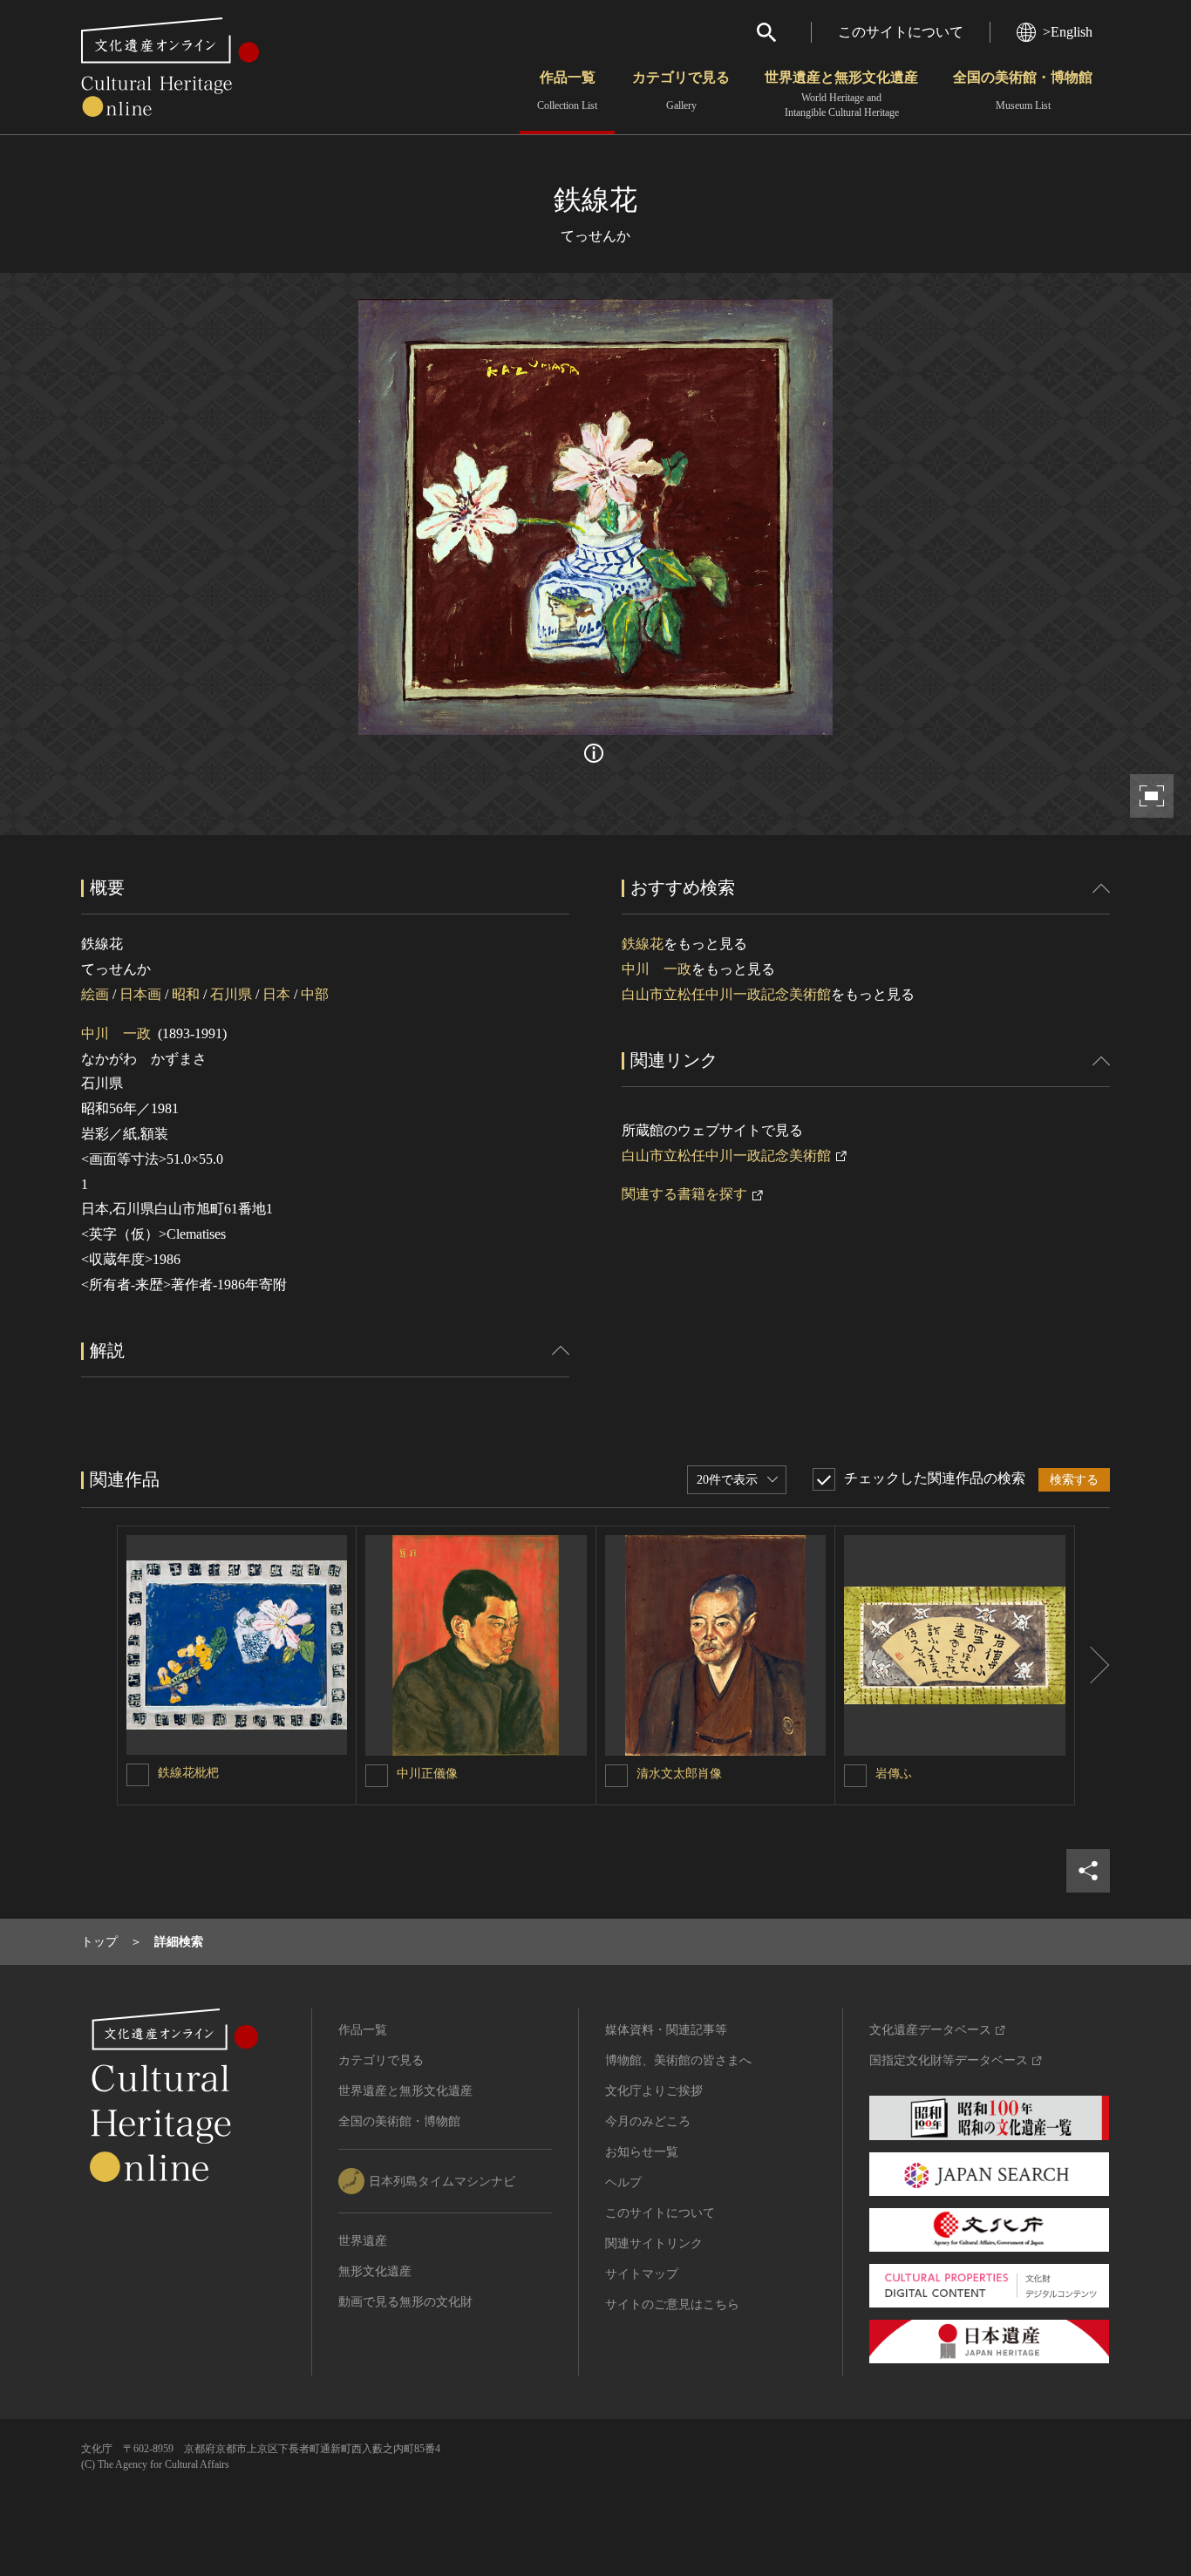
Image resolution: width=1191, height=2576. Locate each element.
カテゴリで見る (681, 91)
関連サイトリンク (654, 2243)
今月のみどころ (648, 2121)
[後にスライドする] (1092, 1666)
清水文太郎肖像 (679, 1774)
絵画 (95, 994)
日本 (276, 994)
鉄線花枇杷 (188, 1773)
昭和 (186, 994)
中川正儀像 (427, 1774)
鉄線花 (643, 944)
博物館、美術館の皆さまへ (678, 2060)
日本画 (140, 994)
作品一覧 (567, 91)
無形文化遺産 (375, 2271)
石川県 (231, 994)
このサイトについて (901, 32)
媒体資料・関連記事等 (666, 2030)
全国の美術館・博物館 (1023, 91)
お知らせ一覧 (642, 2152)
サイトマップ (642, 2274)
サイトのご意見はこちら (672, 2304)
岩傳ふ (894, 1774)
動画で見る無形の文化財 (405, 2302)
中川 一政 (116, 1033)
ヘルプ (623, 2182)
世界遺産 (363, 2241)
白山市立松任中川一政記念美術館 (726, 994)
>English (1068, 32)
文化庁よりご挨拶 (654, 2091)
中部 (315, 994)
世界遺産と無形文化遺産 (841, 94)
